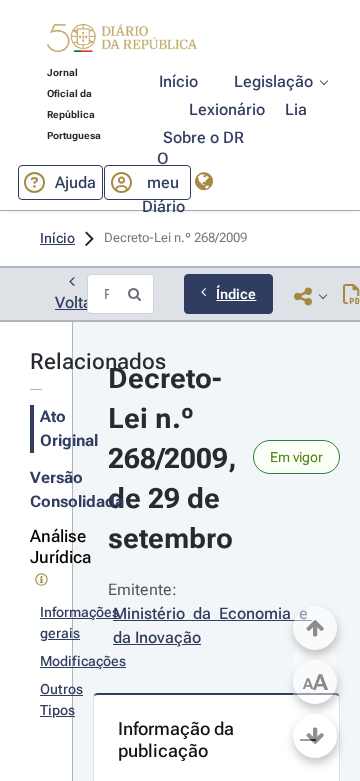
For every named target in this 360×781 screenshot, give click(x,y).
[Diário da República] (122, 42)
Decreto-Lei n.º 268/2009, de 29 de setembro (176, 458)
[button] (122, 41)
